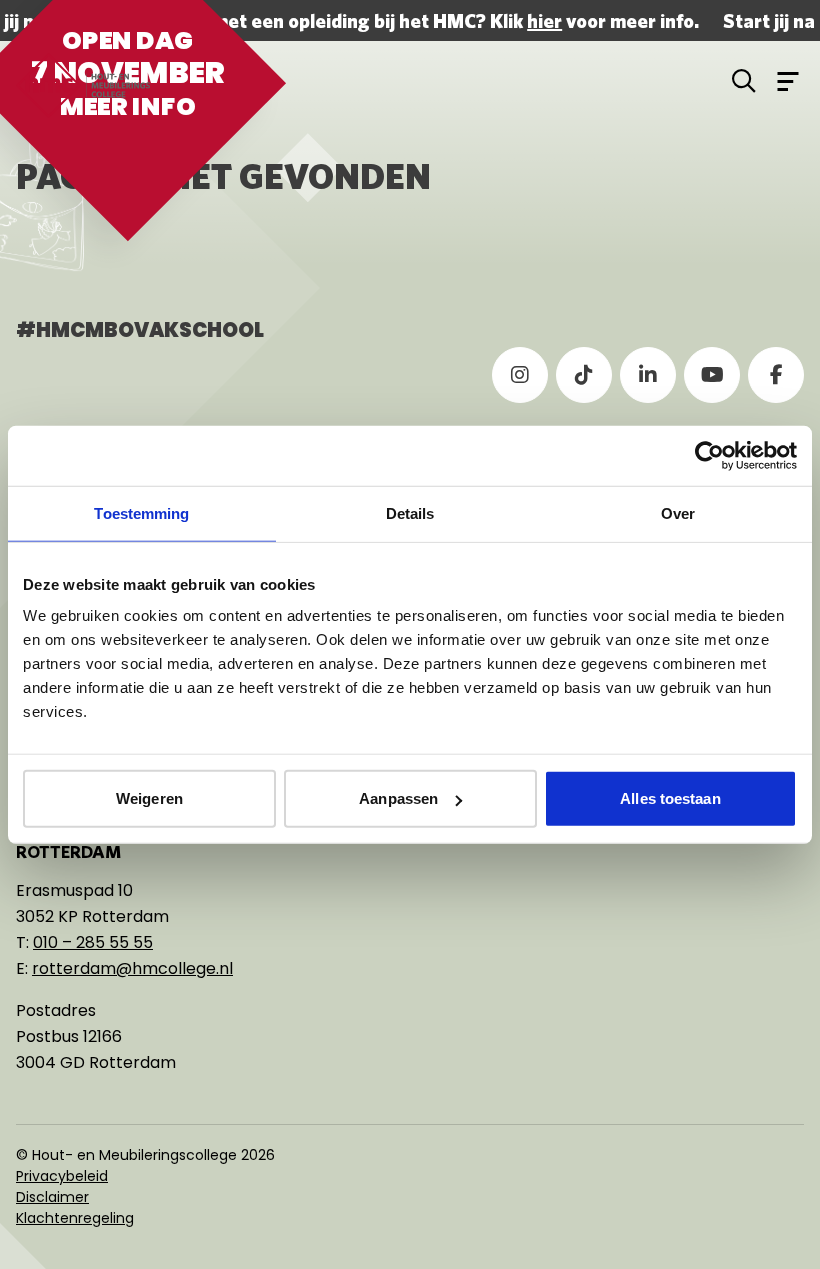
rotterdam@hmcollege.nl (132, 968)
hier (542, 20)
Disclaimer (52, 1197)
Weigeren (149, 798)
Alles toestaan (670, 798)
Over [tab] (678, 512)
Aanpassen (398, 798)
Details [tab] (410, 512)
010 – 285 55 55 (93, 942)
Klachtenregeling (75, 1218)
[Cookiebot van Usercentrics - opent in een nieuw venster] (709, 455)
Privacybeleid (62, 1176)
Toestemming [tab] (141, 512)
